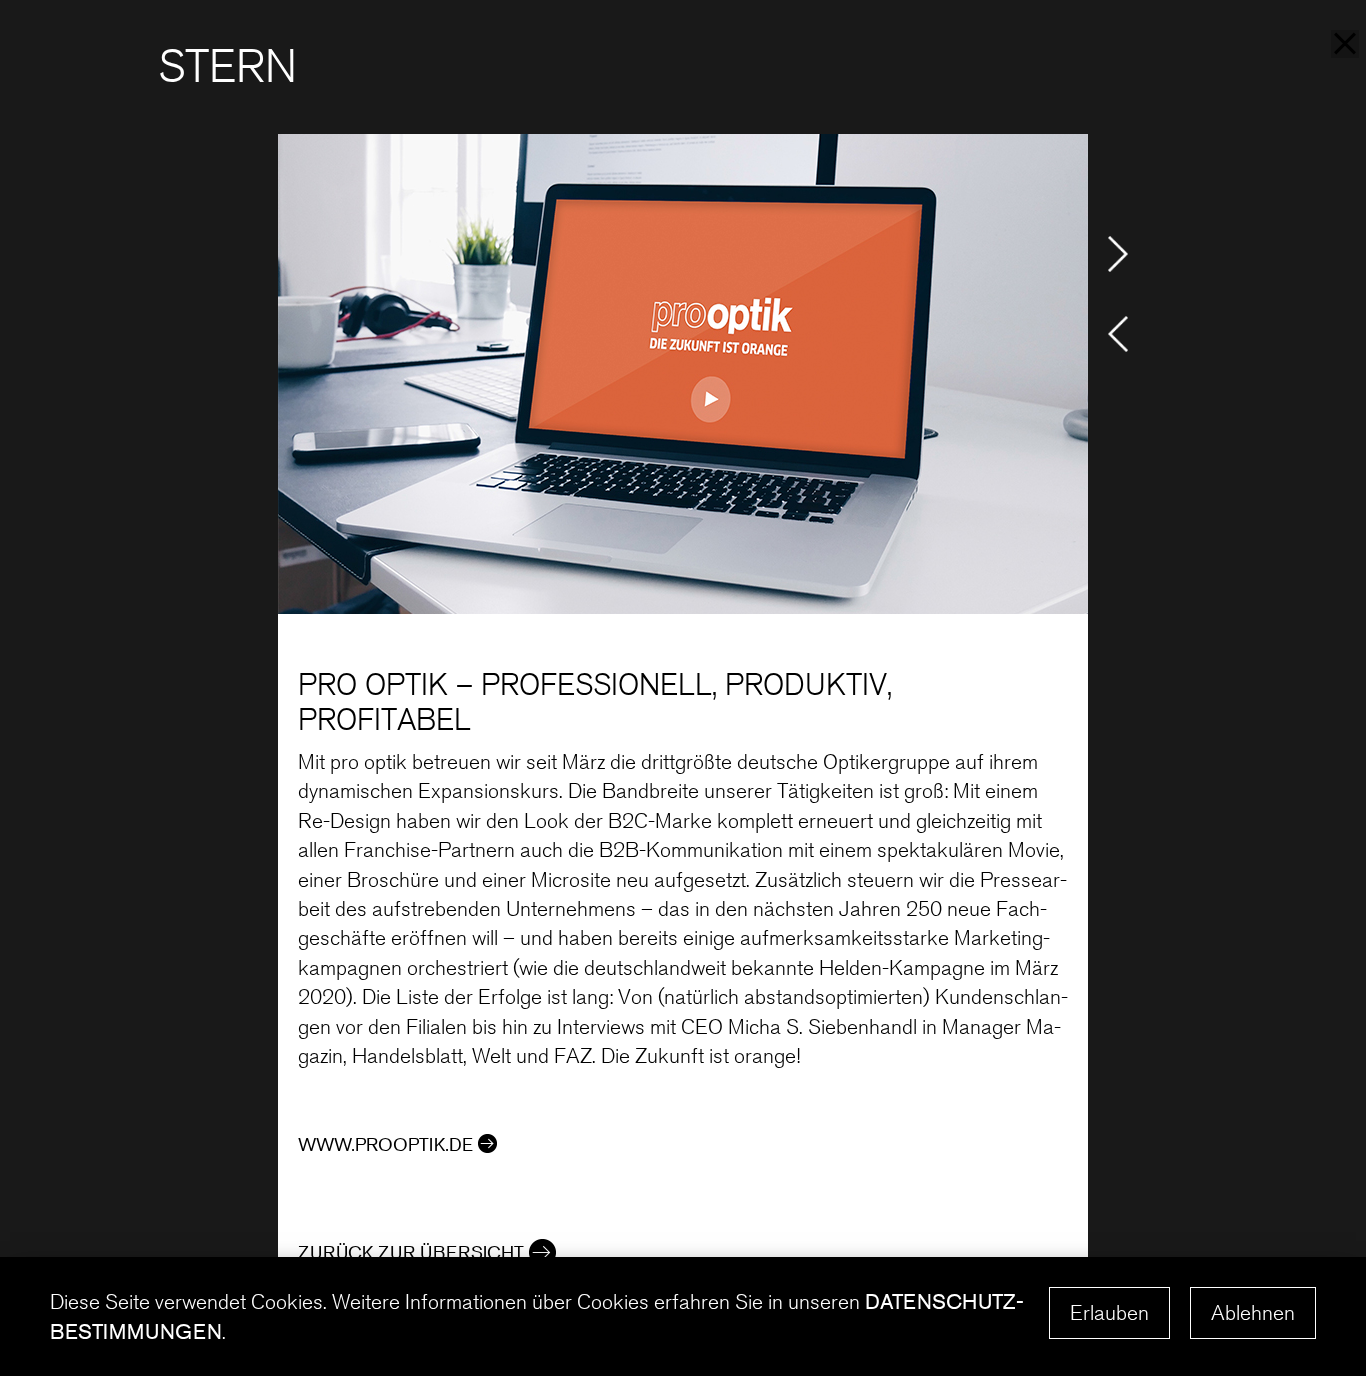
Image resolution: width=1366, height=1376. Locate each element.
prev (1118, 334)
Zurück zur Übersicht (411, 1252)
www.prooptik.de (385, 1144)
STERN (227, 66)
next (1118, 254)
